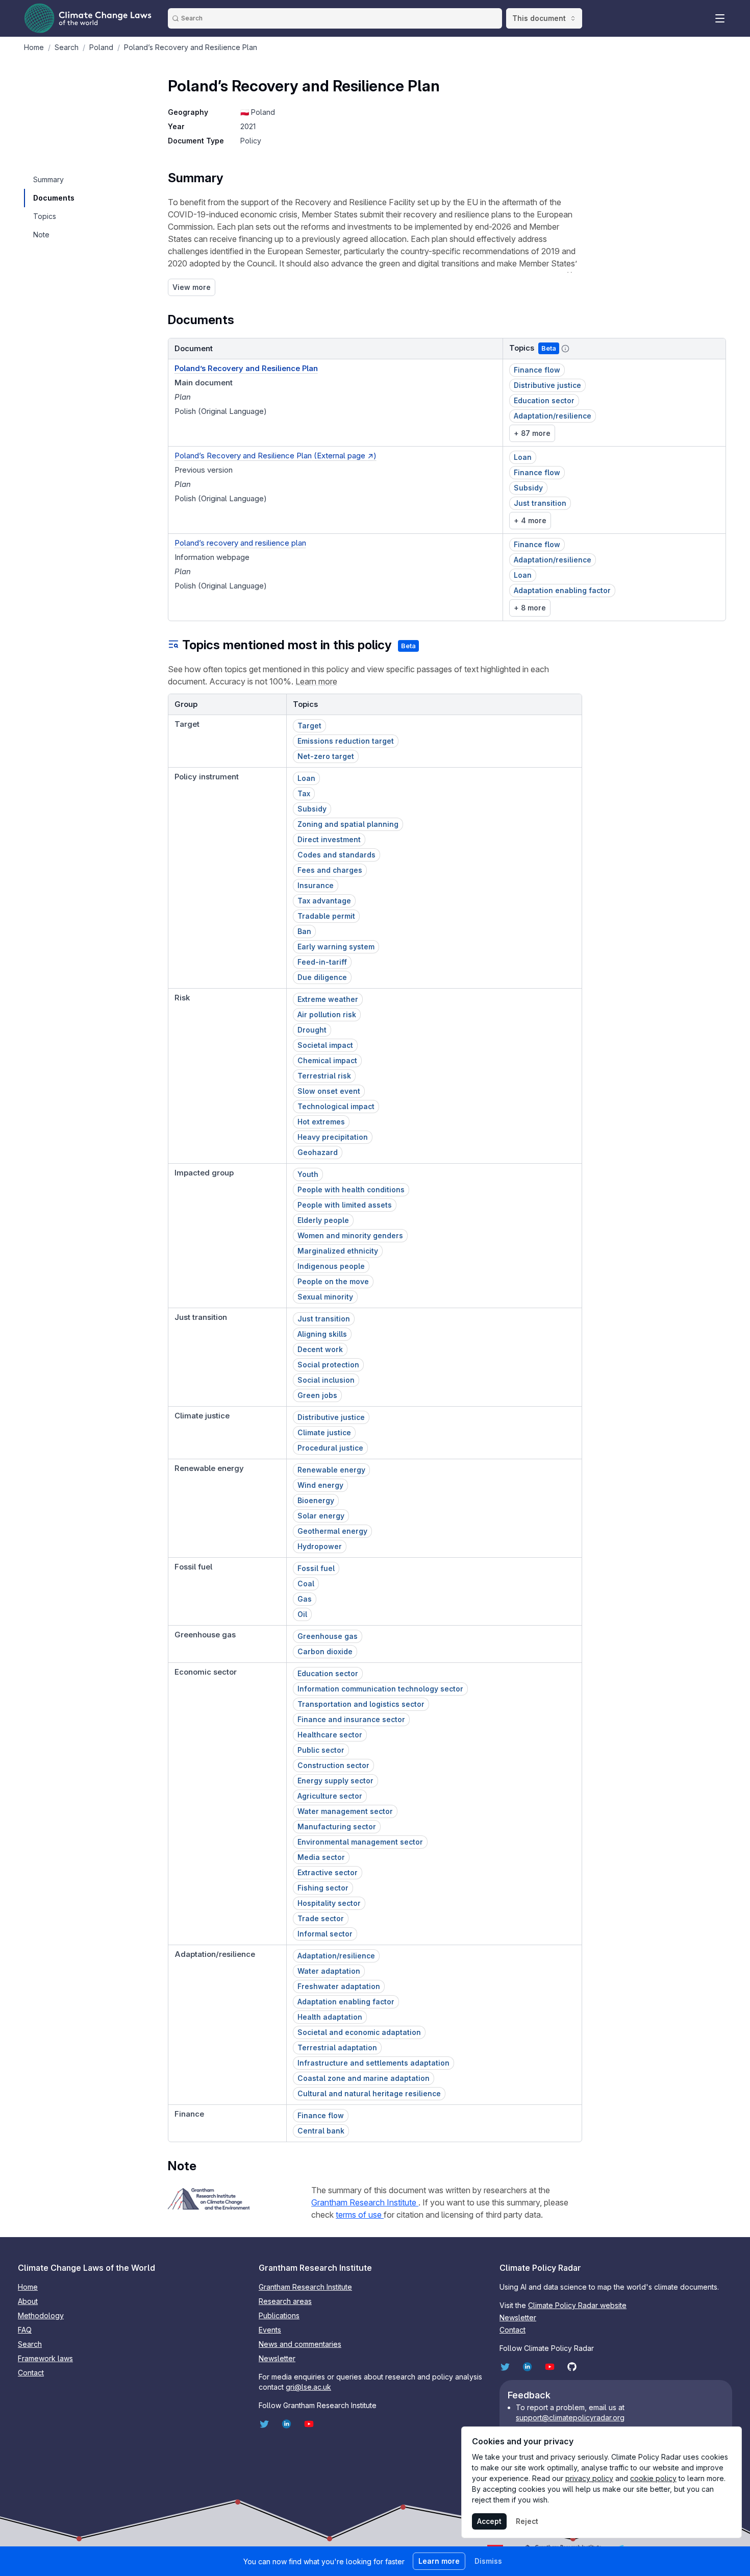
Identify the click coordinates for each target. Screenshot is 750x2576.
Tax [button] (304, 793)
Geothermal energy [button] (332, 1531)
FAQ (25, 2330)
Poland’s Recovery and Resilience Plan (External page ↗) (276, 456)
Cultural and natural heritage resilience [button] (369, 2093)
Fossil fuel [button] (316, 1568)
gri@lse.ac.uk (308, 2387)
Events (270, 2330)
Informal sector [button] (325, 1934)
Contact (31, 2373)
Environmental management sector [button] (360, 1842)
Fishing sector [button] (323, 1888)
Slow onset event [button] (329, 1091)
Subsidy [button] (528, 488)
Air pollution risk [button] (327, 1014)
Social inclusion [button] (326, 1380)
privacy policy (589, 2478)
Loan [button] (523, 457)
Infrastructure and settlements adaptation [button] (373, 2063)
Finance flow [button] (537, 370)
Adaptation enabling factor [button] (562, 590)
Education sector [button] (544, 400)
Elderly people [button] (323, 1220)
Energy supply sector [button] (335, 1781)
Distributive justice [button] (547, 385)
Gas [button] (305, 1599)
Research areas (285, 2301)
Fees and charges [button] (330, 870)
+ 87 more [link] (532, 433)
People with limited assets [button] (345, 1205)
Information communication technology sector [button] (380, 1689)
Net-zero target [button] (326, 756)
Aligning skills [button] (322, 1334)
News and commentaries (300, 2344)
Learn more (316, 681)
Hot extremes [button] (321, 1122)
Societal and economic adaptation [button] (359, 2032)
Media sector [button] (321, 1857)
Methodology (41, 2315)
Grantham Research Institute (365, 2202)
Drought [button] (312, 1030)
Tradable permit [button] (326, 916)
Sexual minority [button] (325, 1297)
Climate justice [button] (324, 1432)
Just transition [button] (540, 503)
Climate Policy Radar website (577, 2305)
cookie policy (653, 2478)
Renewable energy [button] (331, 1470)
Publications (279, 2315)
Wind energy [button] (320, 1485)
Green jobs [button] (317, 1395)
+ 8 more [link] (530, 608)
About (28, 2301)
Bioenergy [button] (316, 1500)
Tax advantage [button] (324, 901)
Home (28, 2287)
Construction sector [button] (333, 1765)
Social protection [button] (328, 1365)
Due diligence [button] (322, 977)
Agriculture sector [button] (330, 1796)
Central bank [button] (321, 2131)
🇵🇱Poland (258, 112)
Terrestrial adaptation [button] (337, 2047)
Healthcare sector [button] (330, 1735)
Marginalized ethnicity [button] (338, 1251)
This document (539, 18)
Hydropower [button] (320, 1546)
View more (192, 287)
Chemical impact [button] (327, 1060)
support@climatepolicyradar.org (570, 2418)
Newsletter (277, 2358)
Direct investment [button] (329, 839)
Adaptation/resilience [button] (553, 416)
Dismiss (488, 2561)
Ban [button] (304, 931)
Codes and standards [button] (336, 855)
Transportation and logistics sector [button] (361, 1704)
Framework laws (45, 2358)
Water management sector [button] (345, 1811)
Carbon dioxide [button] (325, 1651)
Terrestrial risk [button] (324, 1076)
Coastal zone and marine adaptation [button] (364, 2078)
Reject (527, 2521)
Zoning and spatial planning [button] (348, 824)
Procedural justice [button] (330, 1448)
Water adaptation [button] (329, 1971)
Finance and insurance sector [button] (351, 1719)
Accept (489, 2521)
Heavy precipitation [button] (333, 1137)
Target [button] (309, 726)
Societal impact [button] (325, 1045)
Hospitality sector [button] (329, 1903)
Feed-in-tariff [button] (322, 962)
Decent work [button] (320, 1349)
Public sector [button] (321, 1750)
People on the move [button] (333, 1281)
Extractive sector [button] (328, 1872)
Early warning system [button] (336, 947)
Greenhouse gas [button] (328, 1636)
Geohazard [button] (318, 1152)
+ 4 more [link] (530, 520)
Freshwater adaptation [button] (339, 1986)
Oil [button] (302, 1614)
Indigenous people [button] (331, 1266)
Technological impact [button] (336, 1106)
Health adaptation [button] (330, 2017)
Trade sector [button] (321, 1918)
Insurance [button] (316, 885)
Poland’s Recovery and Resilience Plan (246, 368)
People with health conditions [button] (351, 1189)
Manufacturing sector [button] (337, 1826)
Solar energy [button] (321, 1516)
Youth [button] (308, 1174)
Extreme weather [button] (328, 999)
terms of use (360, 2215)
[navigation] (53, 180)
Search (30, 2344)
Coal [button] (306, 1584)
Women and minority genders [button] (350, 1235)
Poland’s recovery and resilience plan (240, 543)
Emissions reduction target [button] (346, 741)
